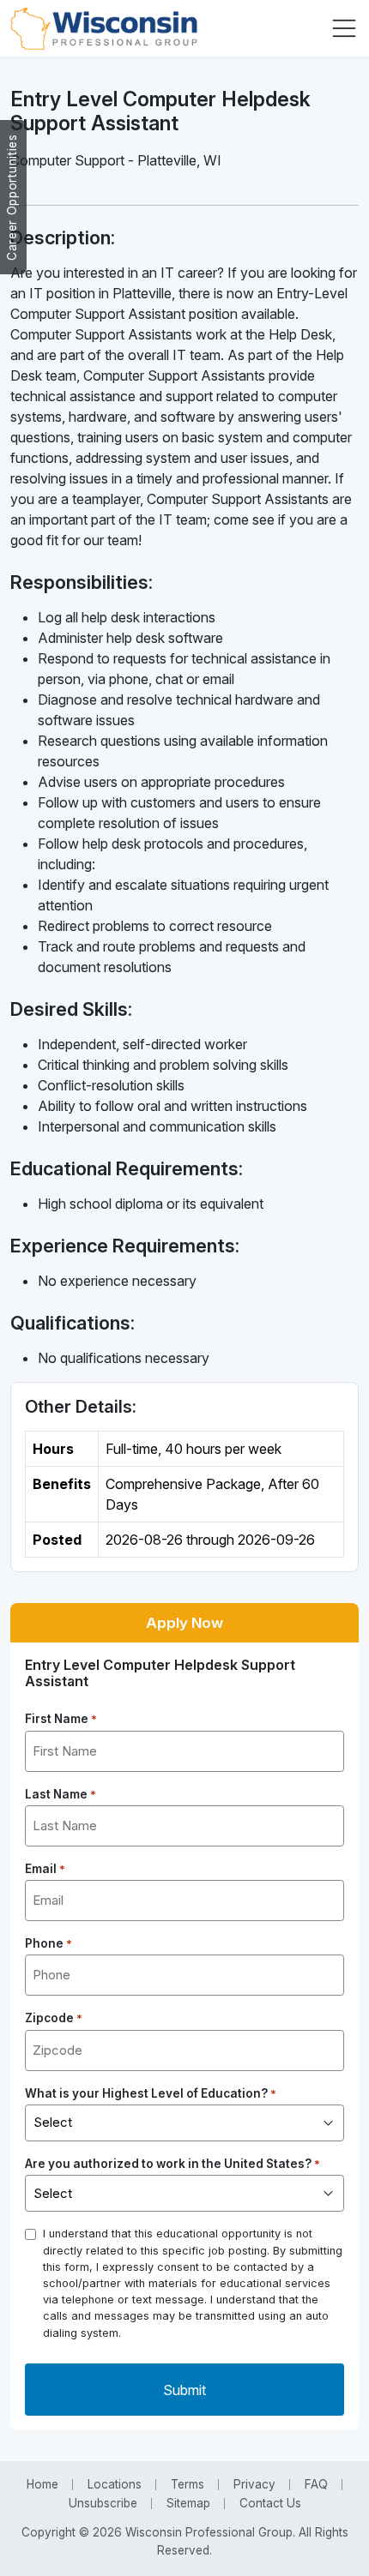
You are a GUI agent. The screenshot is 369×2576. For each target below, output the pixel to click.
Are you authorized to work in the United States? (172, 2164)
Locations (115, 2484)
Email (45, 1869)
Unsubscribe (103, 2503)
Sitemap (188, 2503)
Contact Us (270, 2503)
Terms (188, 2484)
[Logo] (104, 28)
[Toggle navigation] (344, 28)
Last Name (60, 1794)
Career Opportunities (12, 197)
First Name (61, 1719)
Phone (48, 1943)
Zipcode (54, 2018)
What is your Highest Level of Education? (151, 2093)
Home (42, 2484)
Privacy (254, 2484)
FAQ (316, 2484)
